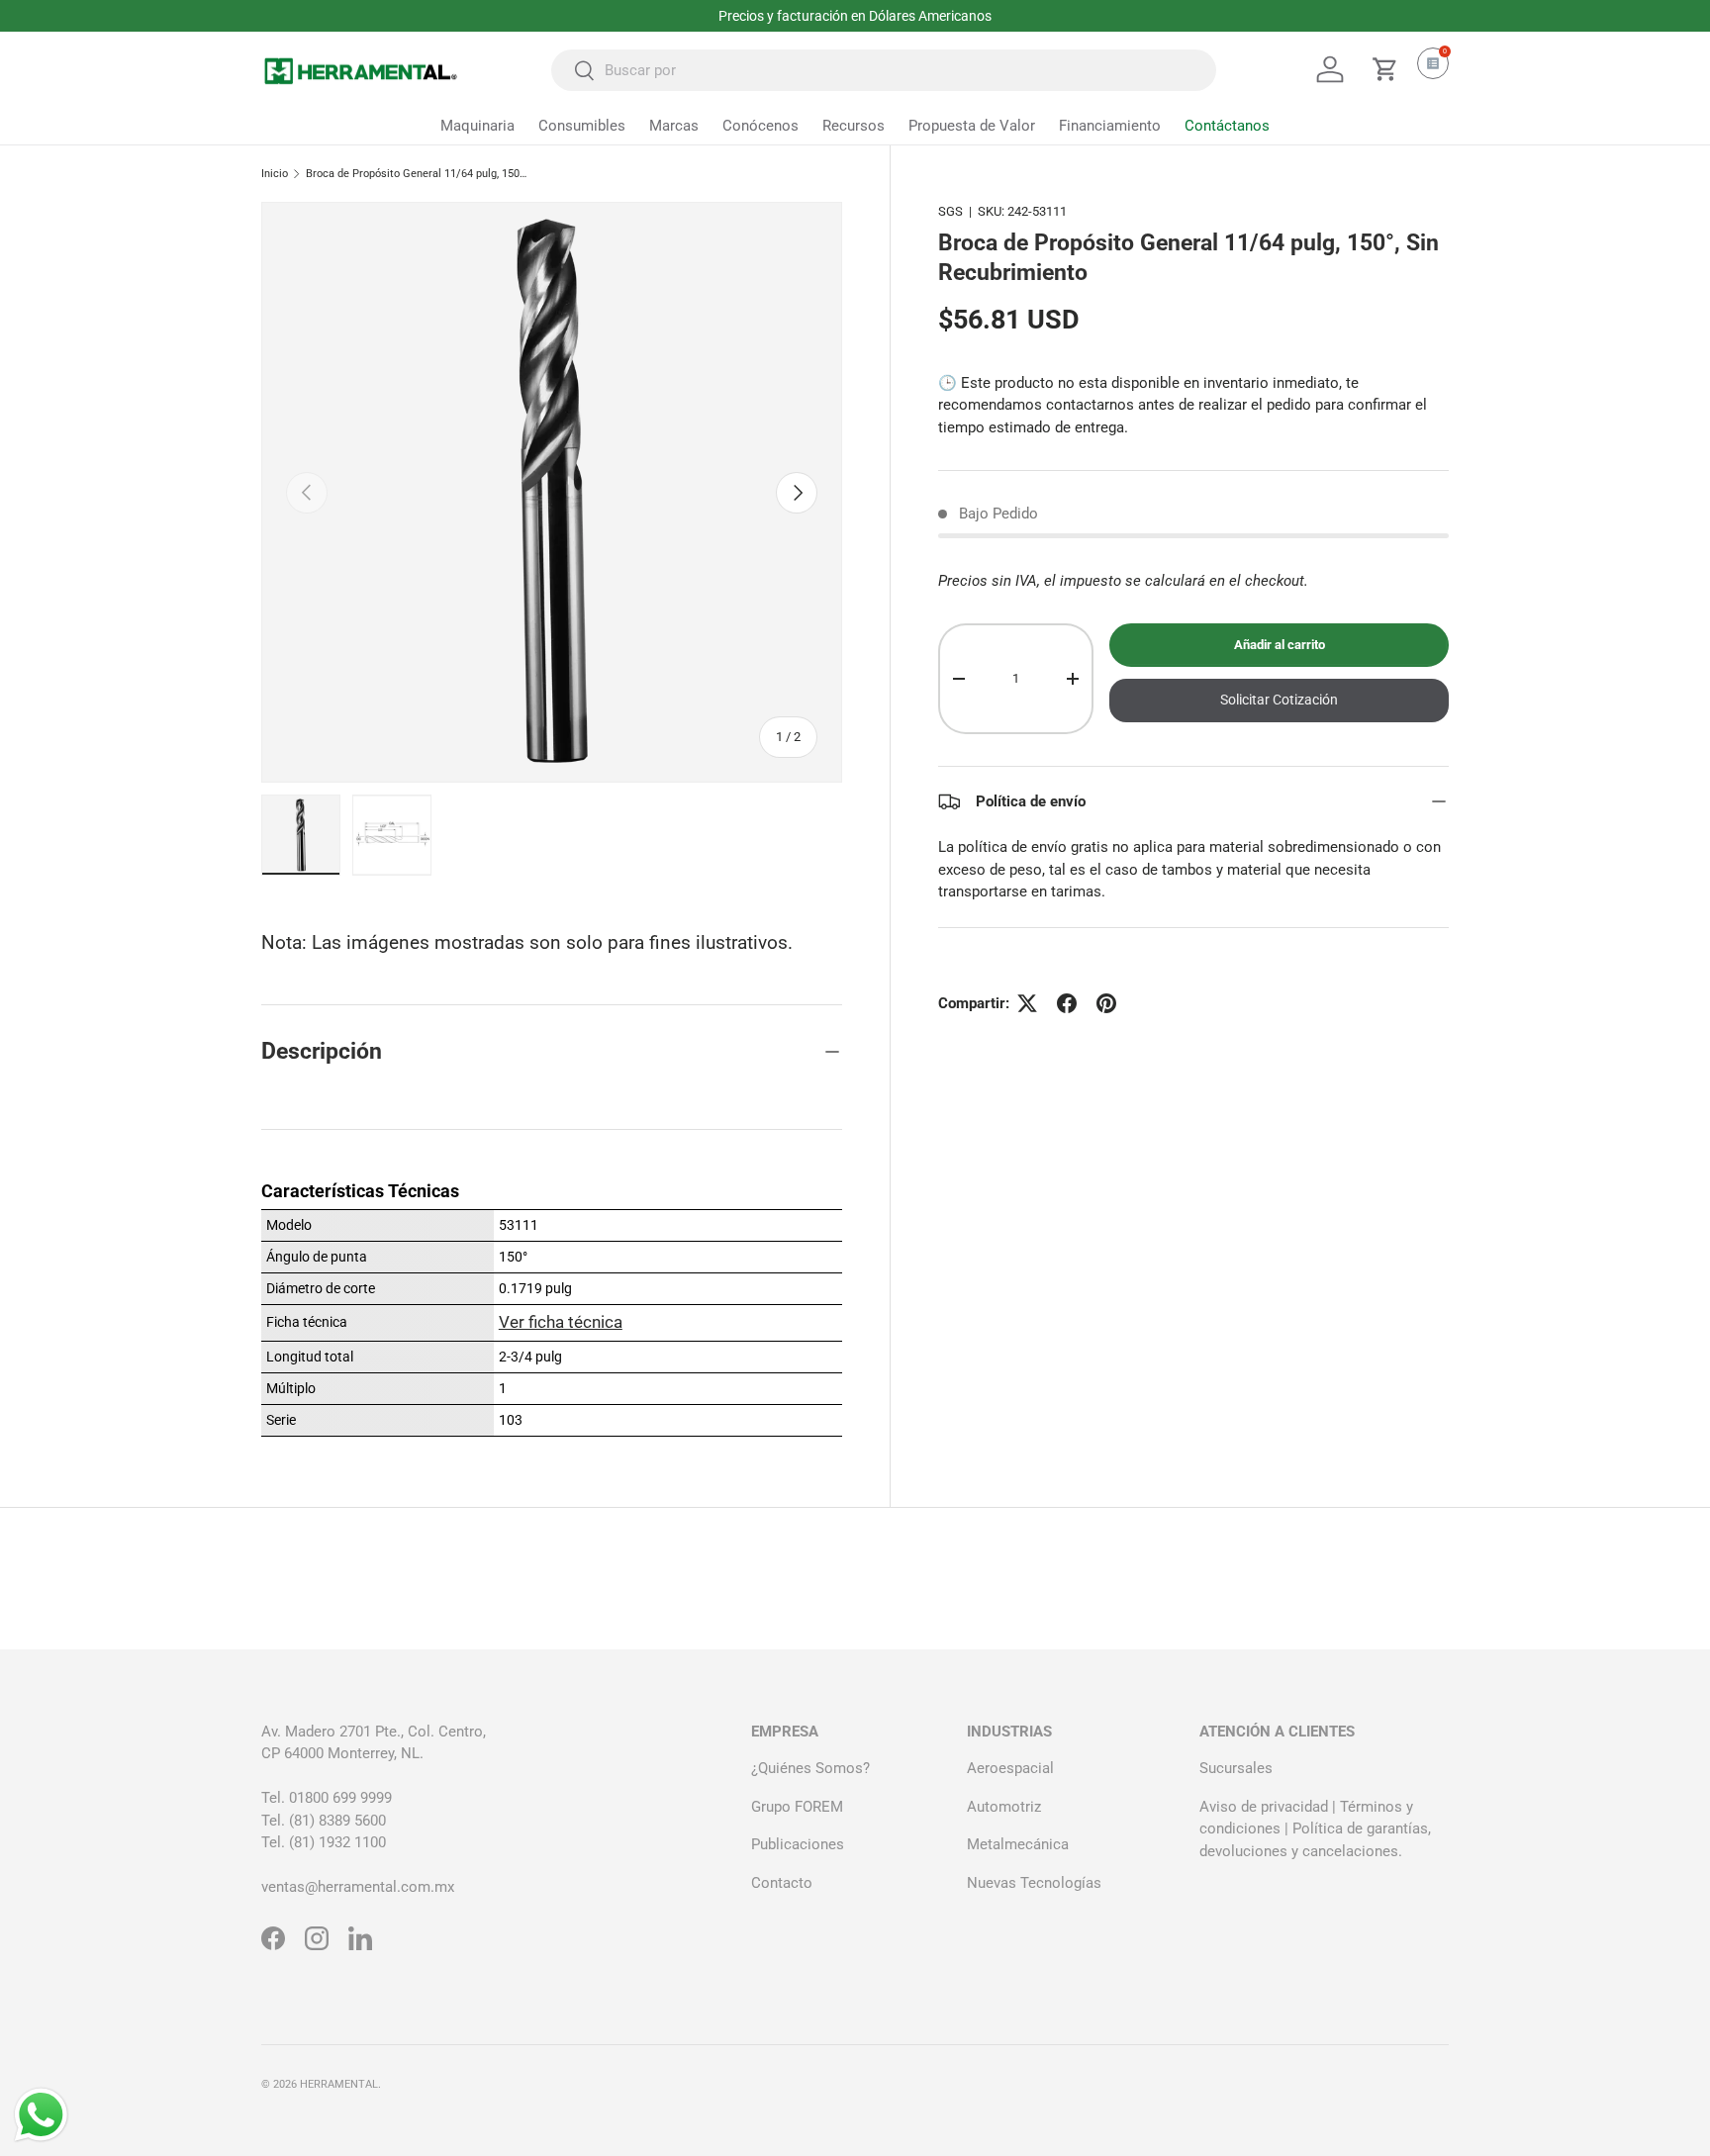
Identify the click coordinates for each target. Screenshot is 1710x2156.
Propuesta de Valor (972, 126)
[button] (1385, 69)
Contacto (782, 1883)
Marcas (674, 126)
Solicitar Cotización (1279, 701)
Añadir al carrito (1280, 646)
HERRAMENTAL (339, 2084)
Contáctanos (1227, 126)
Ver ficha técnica (561, 1322)
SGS (950, 211)
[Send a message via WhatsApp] (41, 2115)
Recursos (854, 126)
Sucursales (1236, 1768)
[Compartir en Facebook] (1067, 1003)
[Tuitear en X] (1027, 1003)
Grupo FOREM (797, 1807)
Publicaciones (798, 1844)
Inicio (275, 174)
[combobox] (884, 70)
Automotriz (1004, 1807)
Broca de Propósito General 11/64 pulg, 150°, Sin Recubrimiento (417, 174)
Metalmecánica (1018, 1844)
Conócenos (760, 126)
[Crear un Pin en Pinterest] (1106, 1003)
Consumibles (582, 126)
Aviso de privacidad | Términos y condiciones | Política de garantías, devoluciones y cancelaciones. (1315, 1829)
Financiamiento (1110, 126)
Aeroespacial (1010, 1768)
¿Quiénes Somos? (810, 1768)
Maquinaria (477, 126)
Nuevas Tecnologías (1034, 1883)
